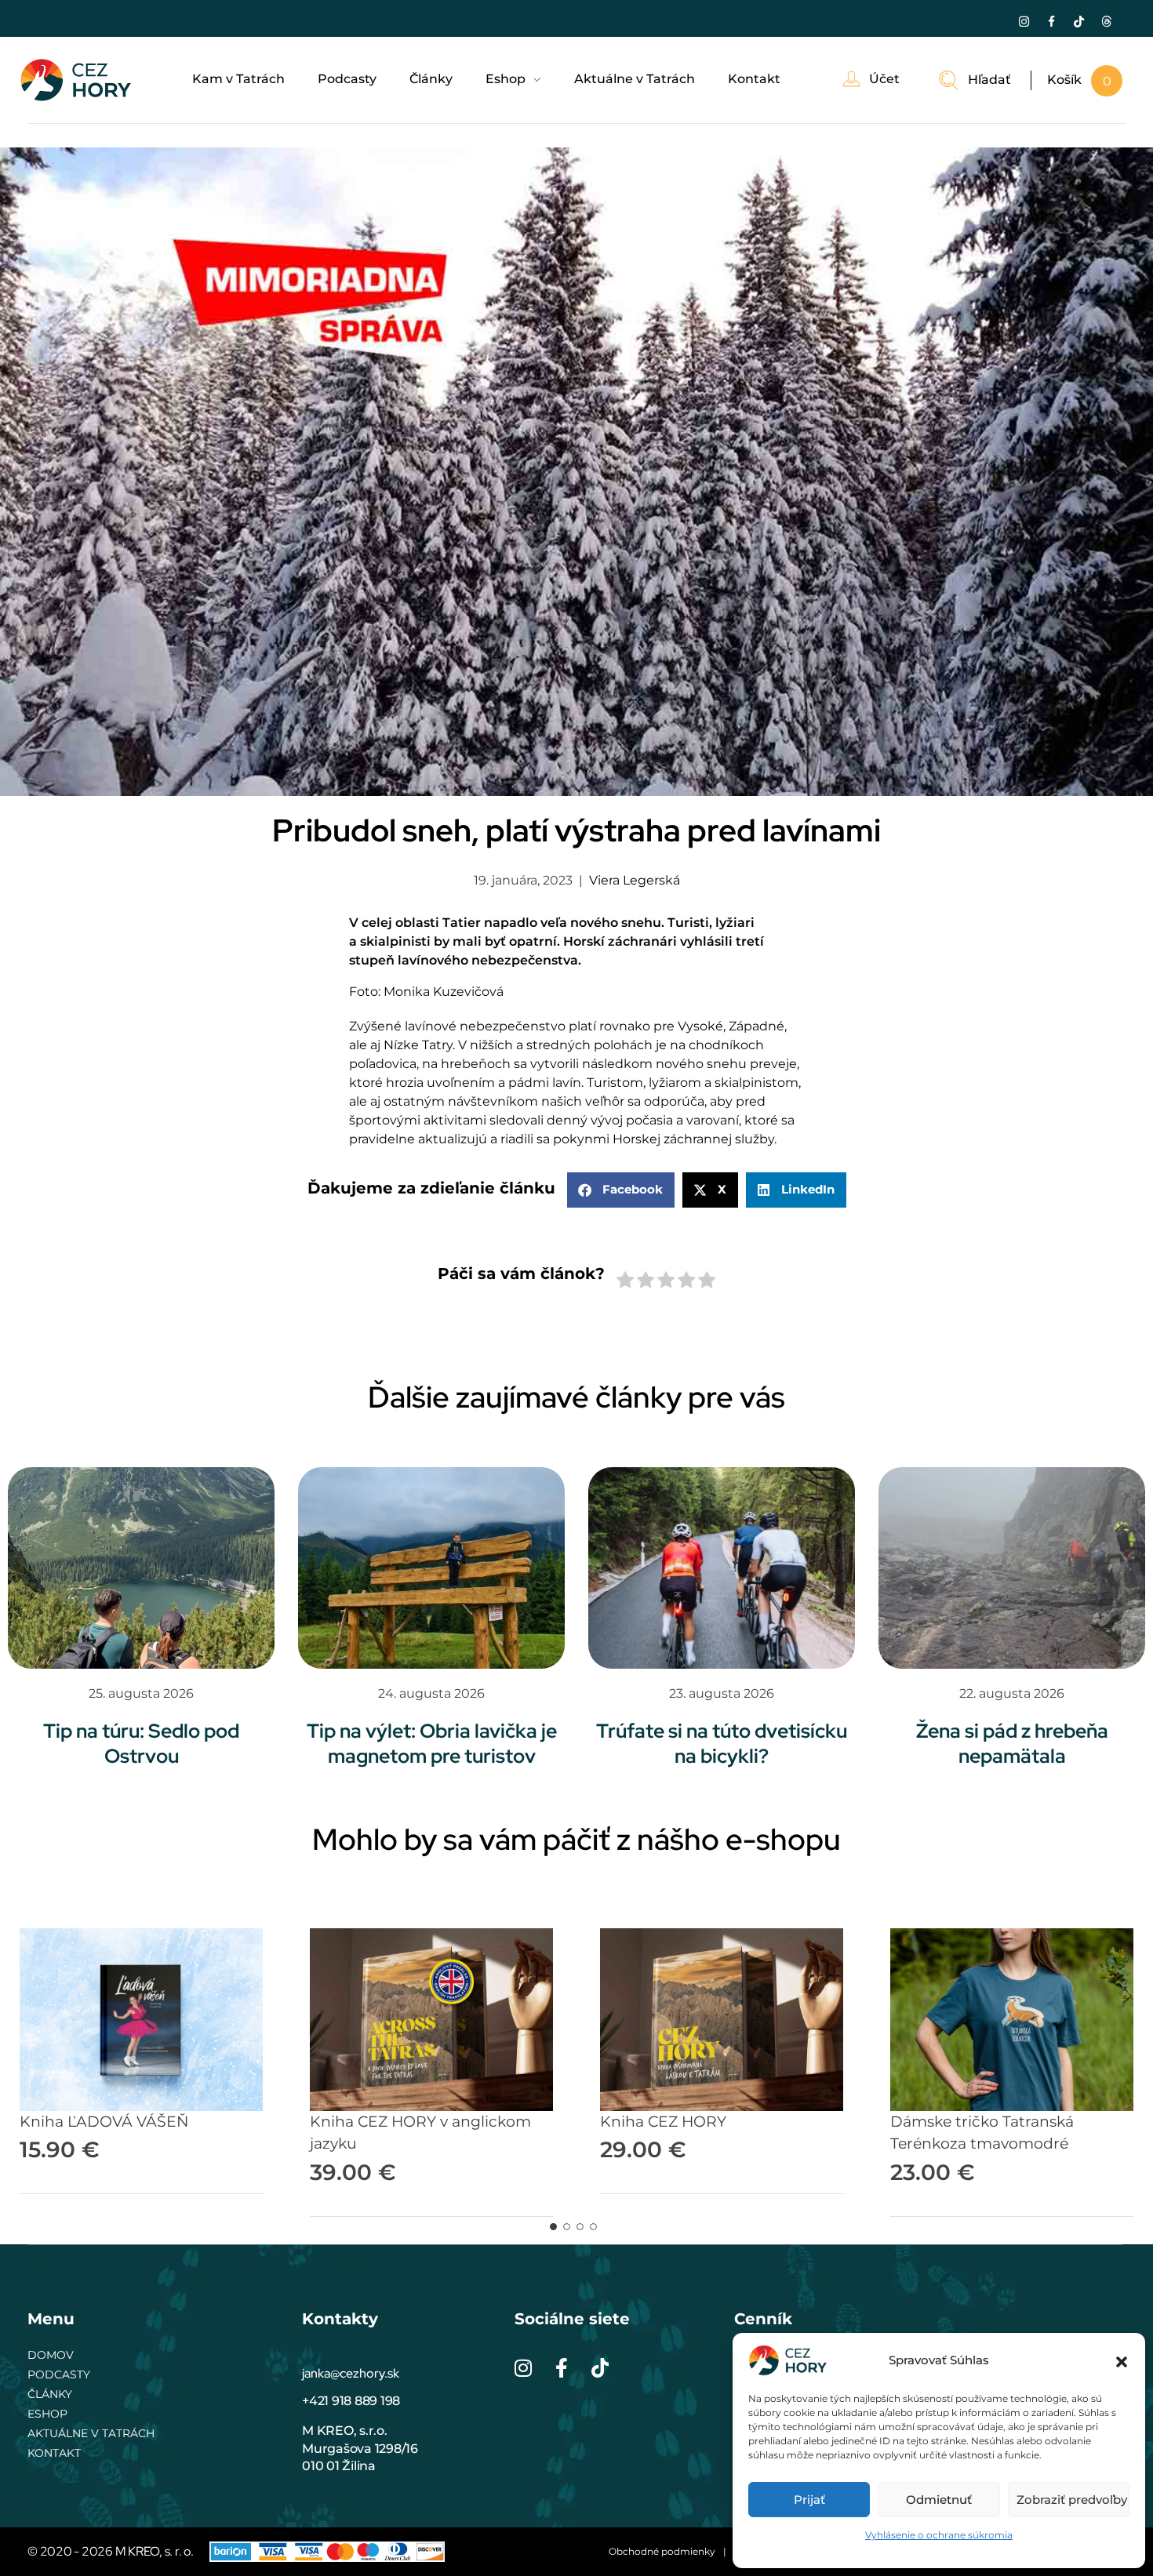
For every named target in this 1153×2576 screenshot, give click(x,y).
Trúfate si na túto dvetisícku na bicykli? (722, 1744)
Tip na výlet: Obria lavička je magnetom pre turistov (432, 1744)
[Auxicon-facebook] (1052, 21)
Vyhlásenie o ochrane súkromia (939, 2535)
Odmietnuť (939, 2500)
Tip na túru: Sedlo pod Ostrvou (141, 1744)
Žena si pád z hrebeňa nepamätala (1012, 1744)
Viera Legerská (635, 880)
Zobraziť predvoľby (1072, 2500)
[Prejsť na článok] (141, 1568)
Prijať (809, 2500)
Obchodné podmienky (662, 2551)
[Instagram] (1024, 21)
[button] (1122, 2360)
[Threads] (1107, 21)
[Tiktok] (1079, 21)
